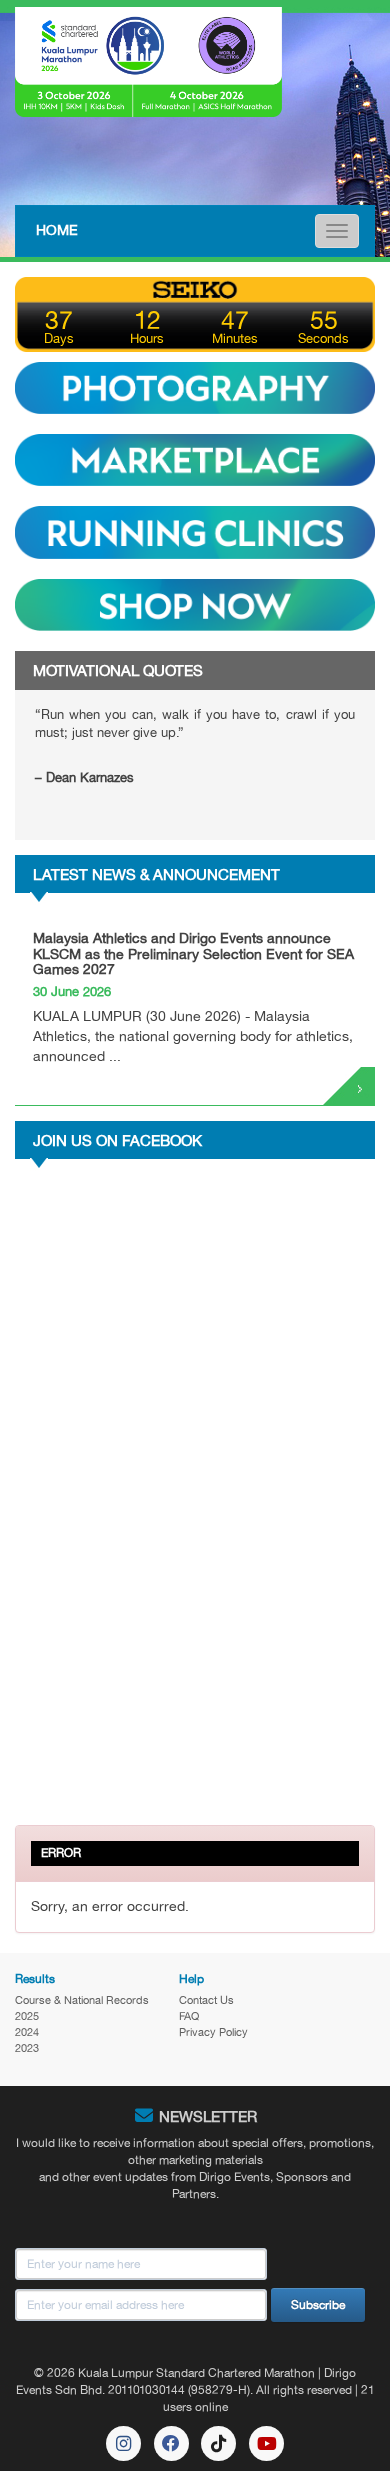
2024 (27, 2032)
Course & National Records (82, 2000)
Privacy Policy (213, 2032)
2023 (27, 2048)
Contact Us (206, 2000)
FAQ (189, 2016)
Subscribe (318, 2305)
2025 (27, 2016)
